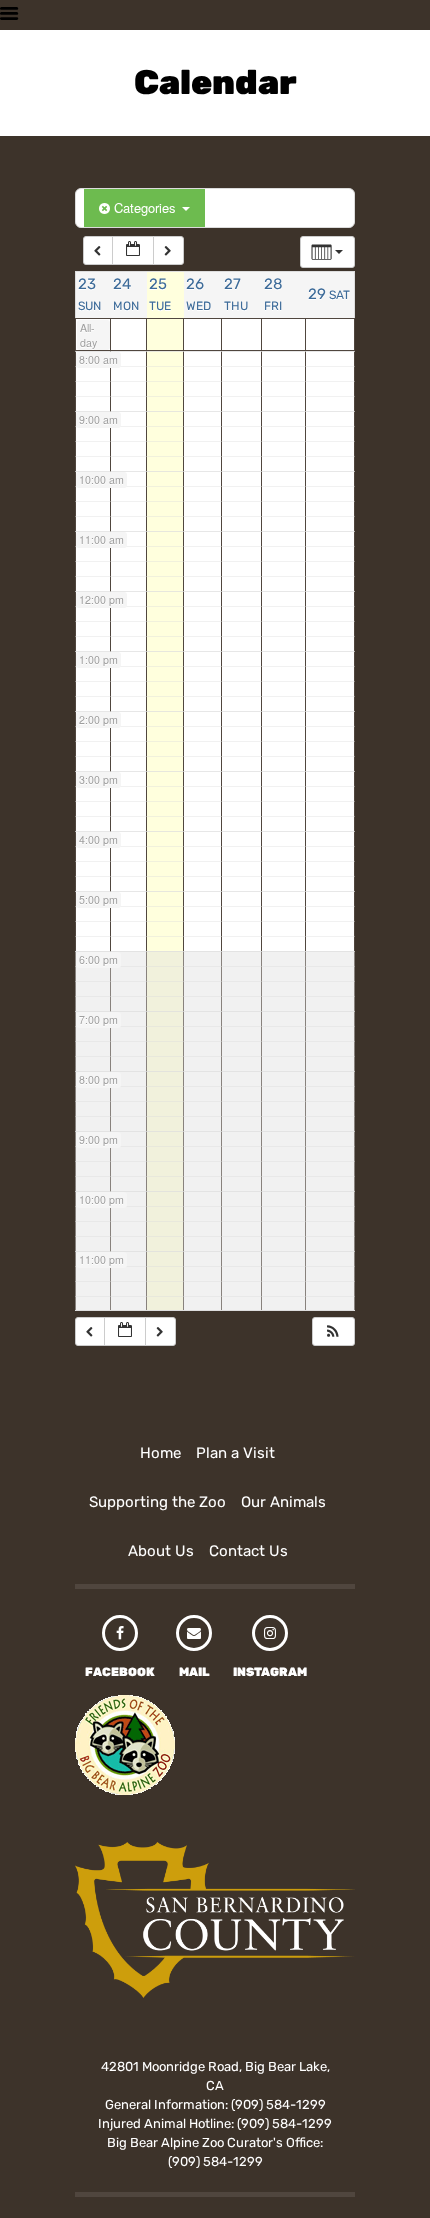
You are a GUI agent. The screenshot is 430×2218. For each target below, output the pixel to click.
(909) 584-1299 (278, 2104)
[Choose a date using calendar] (133, 250)
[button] (333, 1331)
